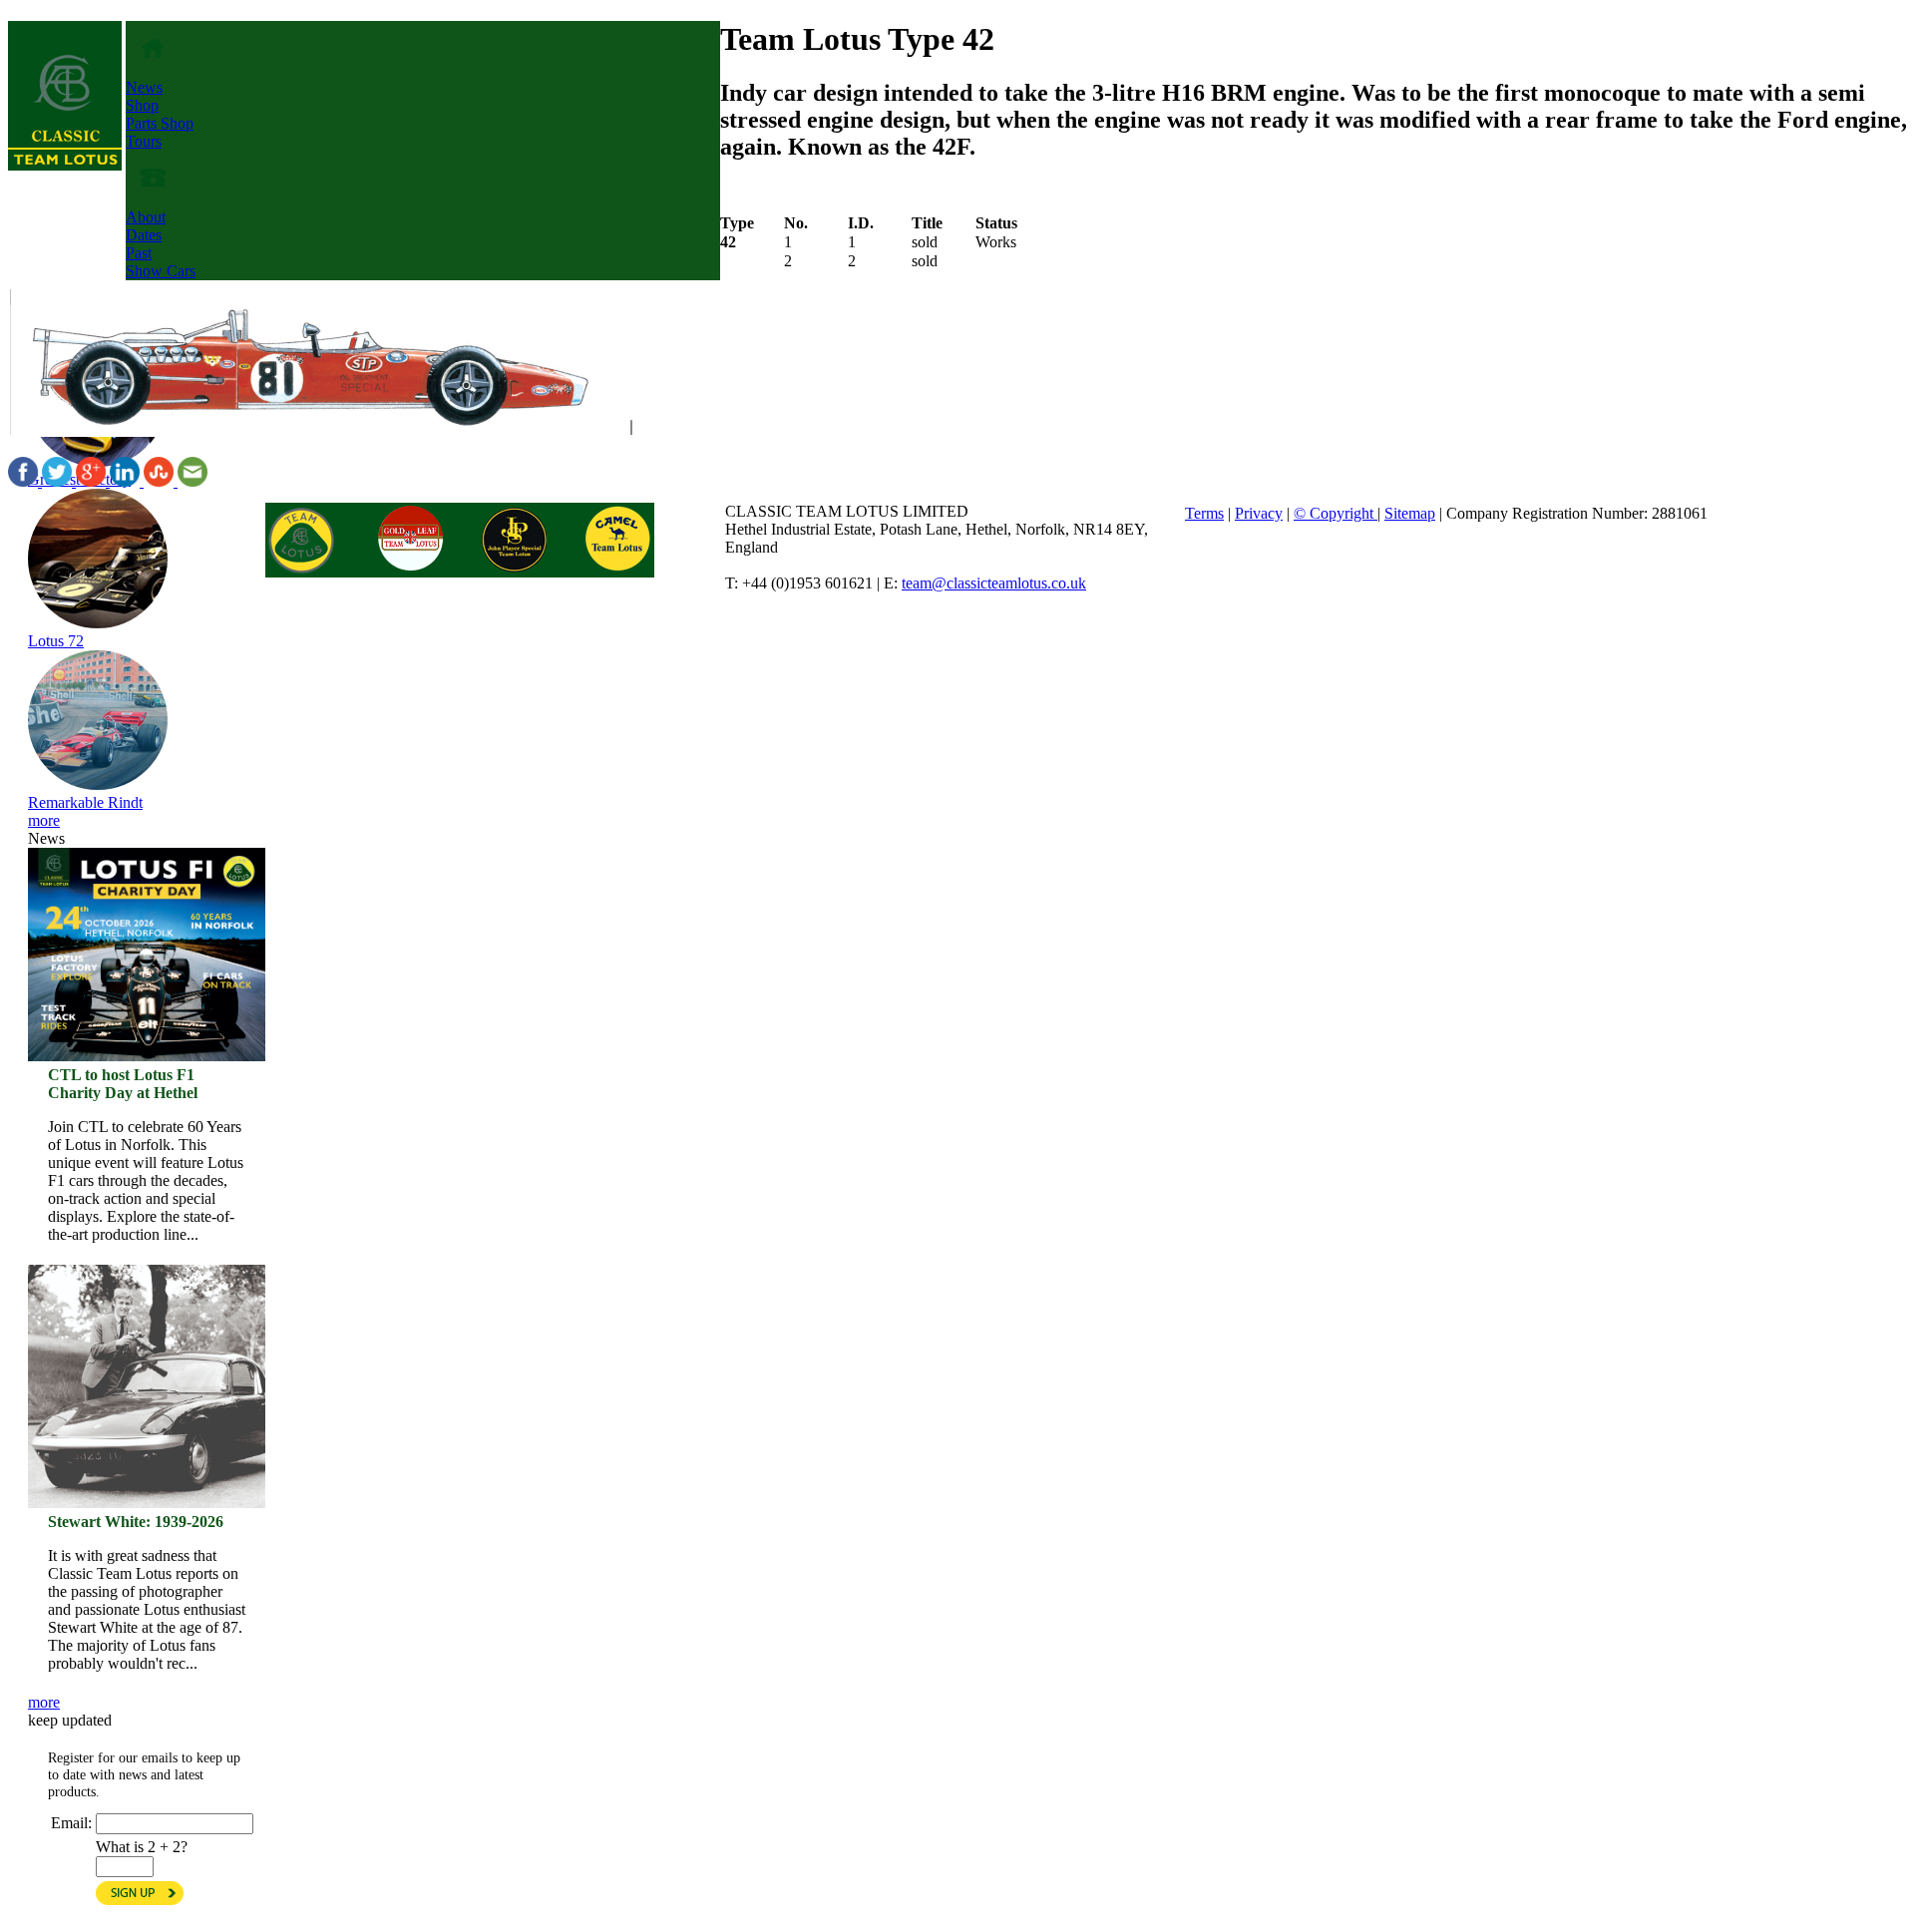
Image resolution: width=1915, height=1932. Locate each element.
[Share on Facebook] (25, 481)
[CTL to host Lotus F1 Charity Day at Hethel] (147, 955)
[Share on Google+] (93, 481)
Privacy (1259, 513)
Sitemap (1410, 513)
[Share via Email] (192, 481)
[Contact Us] (153, 199)
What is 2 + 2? (142, 1847)
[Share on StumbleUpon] (161, 481)
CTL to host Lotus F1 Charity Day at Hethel (123, 1084)
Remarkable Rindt (85, 802)
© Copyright (1336, 513)
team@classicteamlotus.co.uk (994, 583)
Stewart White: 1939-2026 (136, 1522)
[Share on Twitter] (59, 481)
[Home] (65, 165)
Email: (71, 1823)
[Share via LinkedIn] (127, 481)
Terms (1204, 513)
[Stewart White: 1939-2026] (147, 1284)
